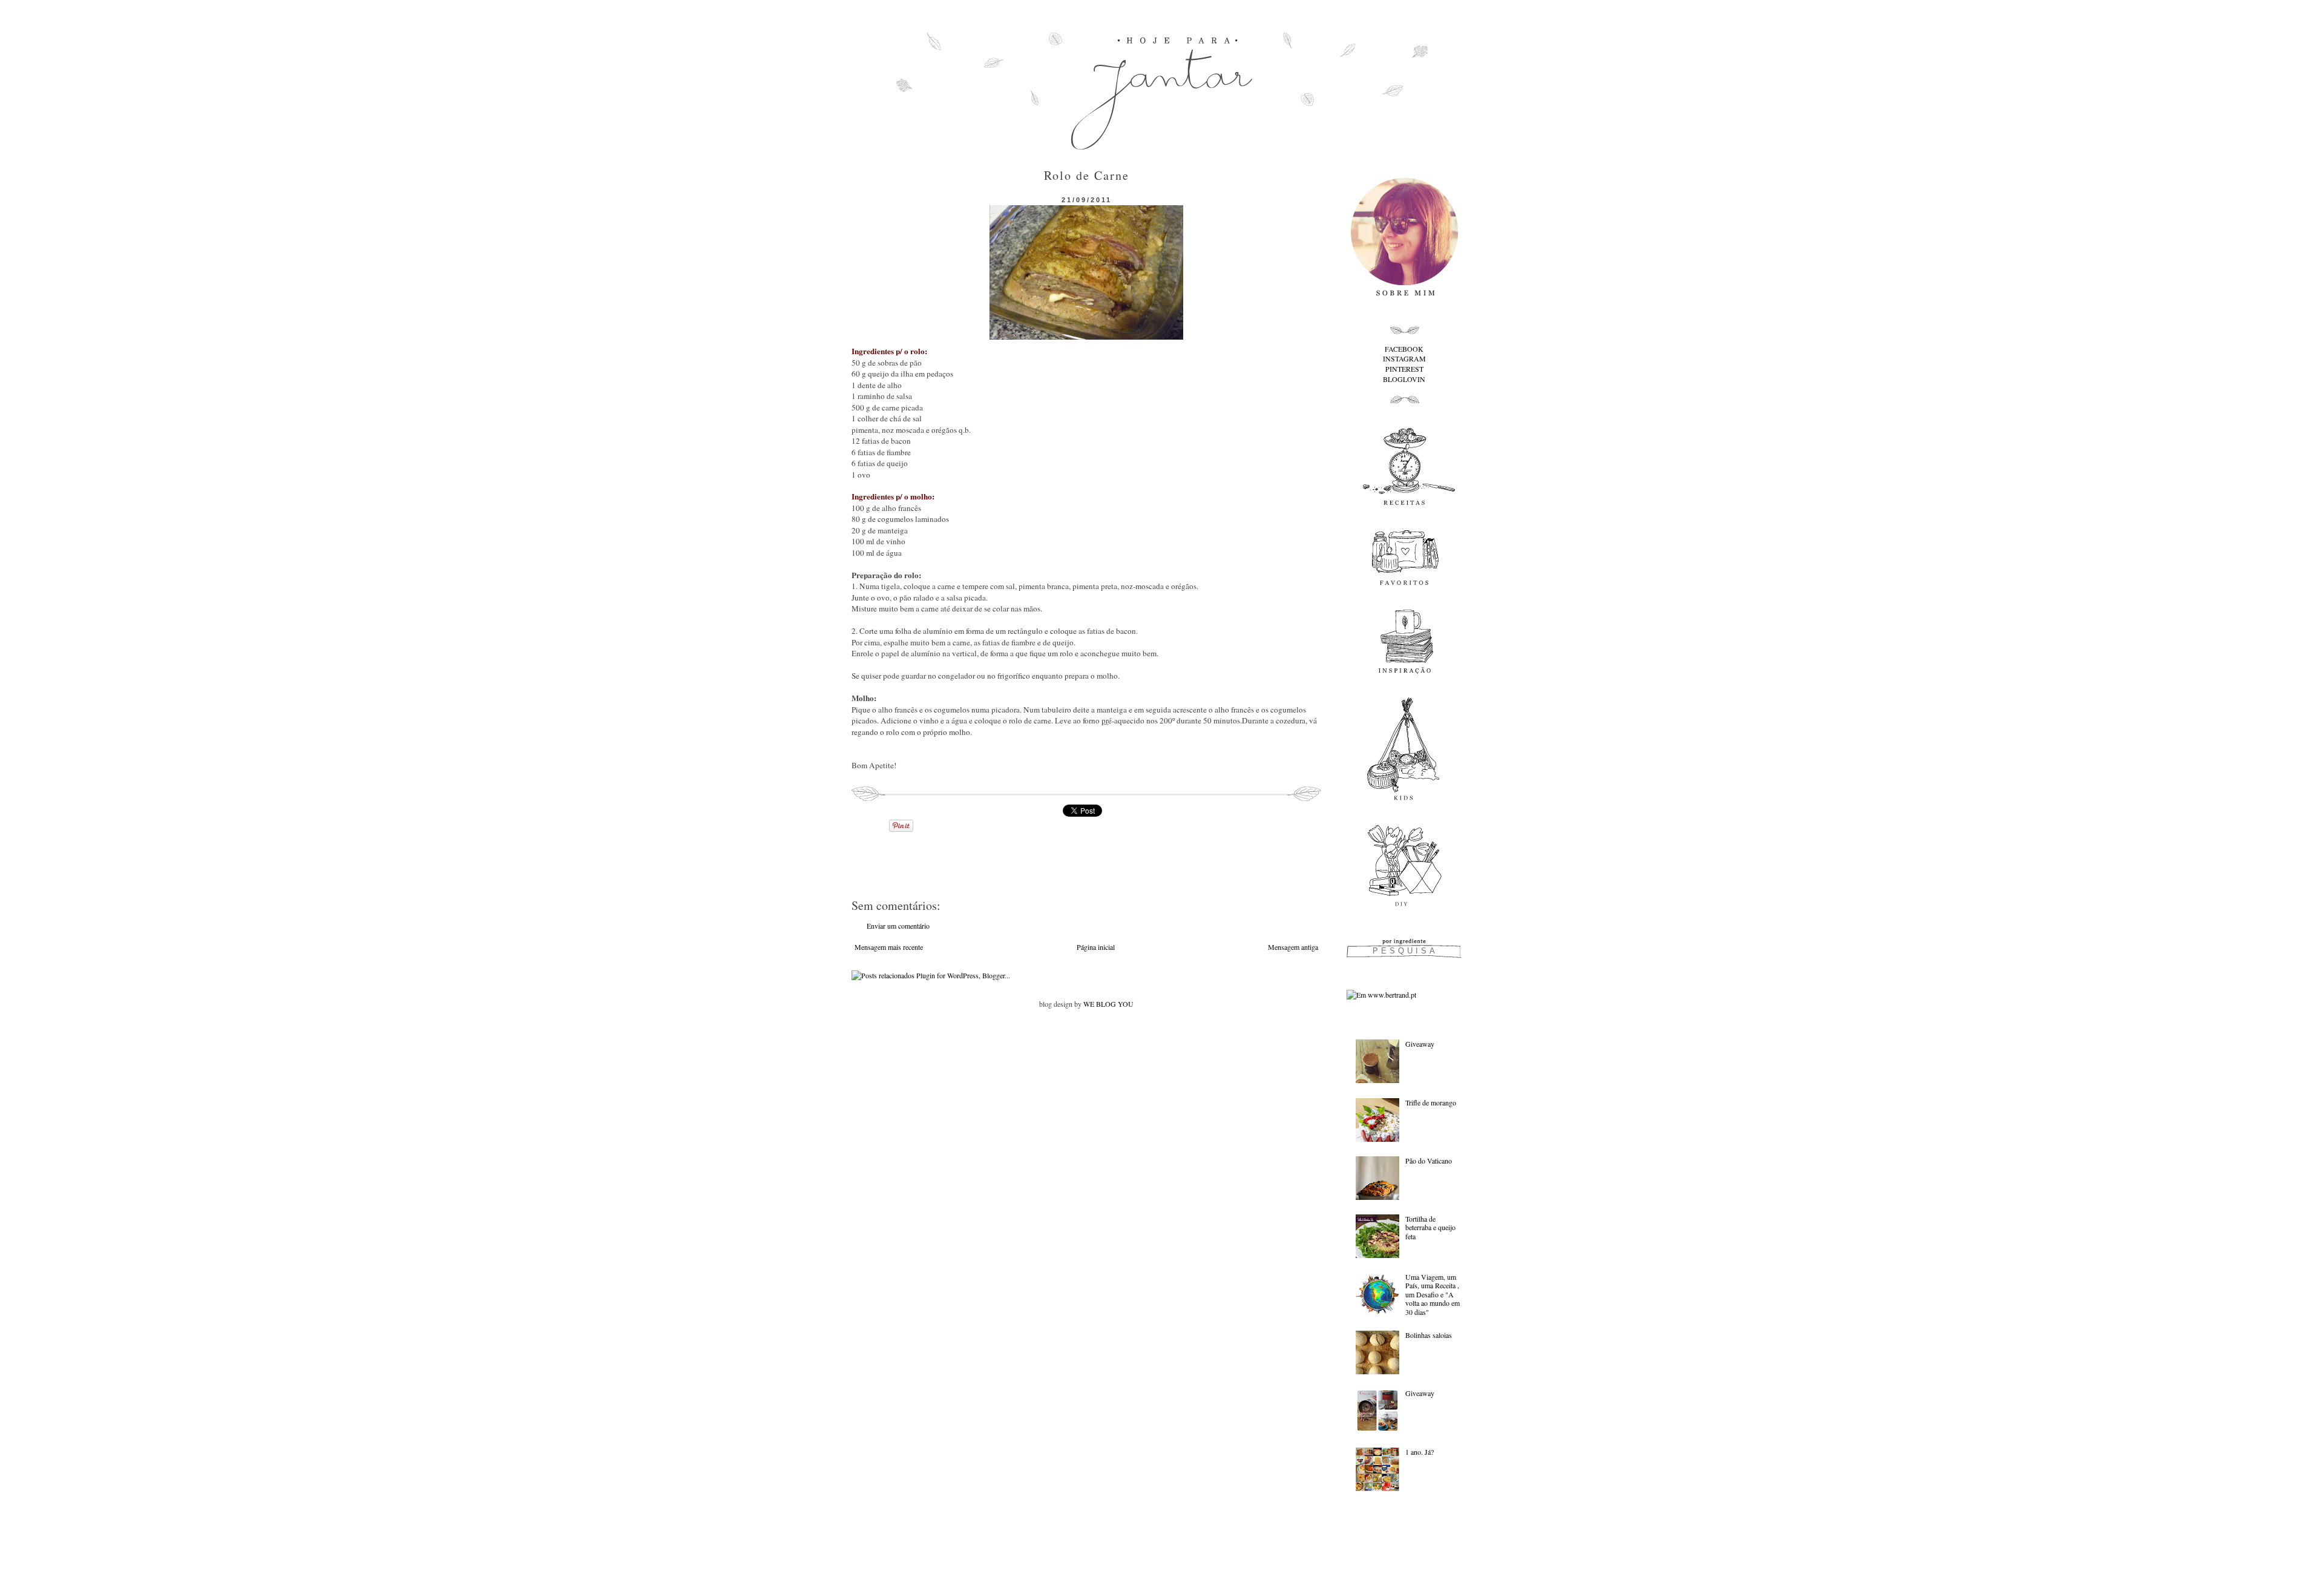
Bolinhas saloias (1429, 1335)
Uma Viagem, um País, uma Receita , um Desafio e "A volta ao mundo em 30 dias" (1433, 1294)
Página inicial (1096, 947)
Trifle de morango (1431, 1102)
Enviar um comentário (898, 926)
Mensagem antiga (1293, 947)
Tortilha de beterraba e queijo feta (1430, 1227)
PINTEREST (1404, 369)
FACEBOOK (1404, 349)
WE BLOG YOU (1108, 1004)
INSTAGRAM (1404, 358)
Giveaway (1420, 1044)
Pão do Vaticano (1429, 1161)
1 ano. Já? (1420, 1452)
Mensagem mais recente (889, 947)
